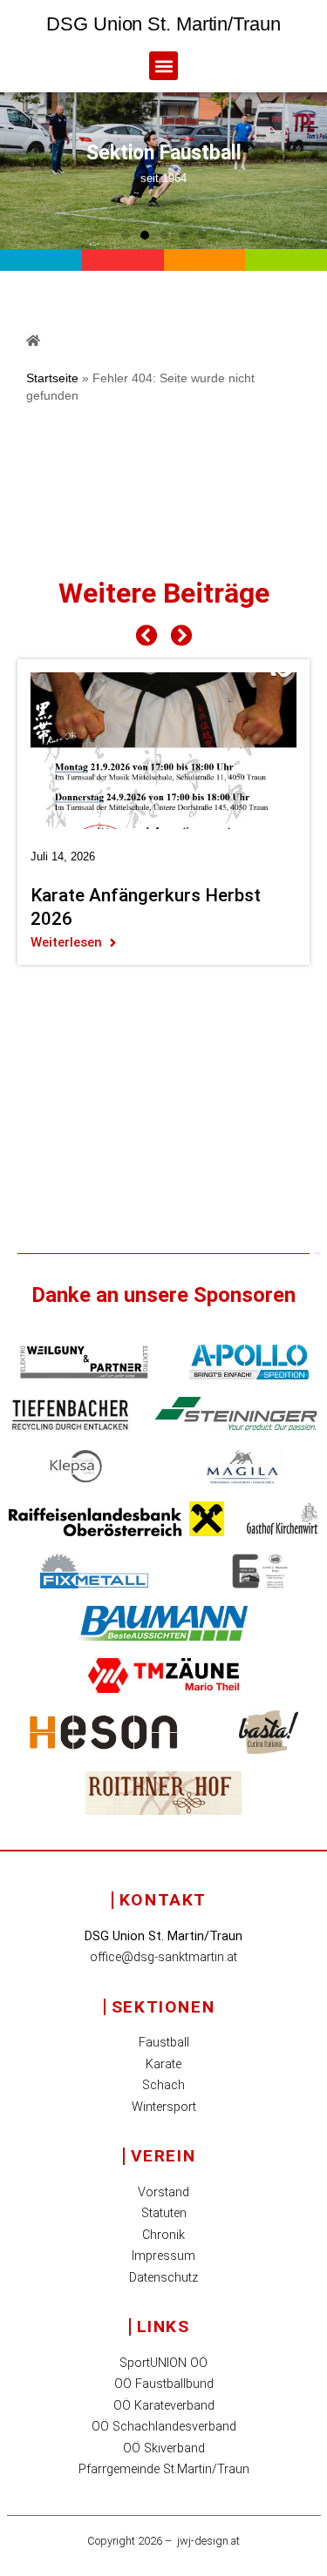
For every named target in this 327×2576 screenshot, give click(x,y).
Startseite (52, 378)
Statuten (164, 2213)
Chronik (163, 2235)
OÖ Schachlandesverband (164, 2427)
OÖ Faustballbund (164, 2384)
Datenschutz (163, 2278)
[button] (163, 66)
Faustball (164, 2043)
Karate (163, 2064)
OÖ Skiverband (164, 2448)
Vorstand (163, 2192)
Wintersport (164, 2107)
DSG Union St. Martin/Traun (163, 24)
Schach (163, 2085)
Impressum (163, 2256)
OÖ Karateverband (164, 2406)
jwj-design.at (208, 2541)
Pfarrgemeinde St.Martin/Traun (164, 2469)
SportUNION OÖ (163, 2363)
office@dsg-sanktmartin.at (163, 1957)
